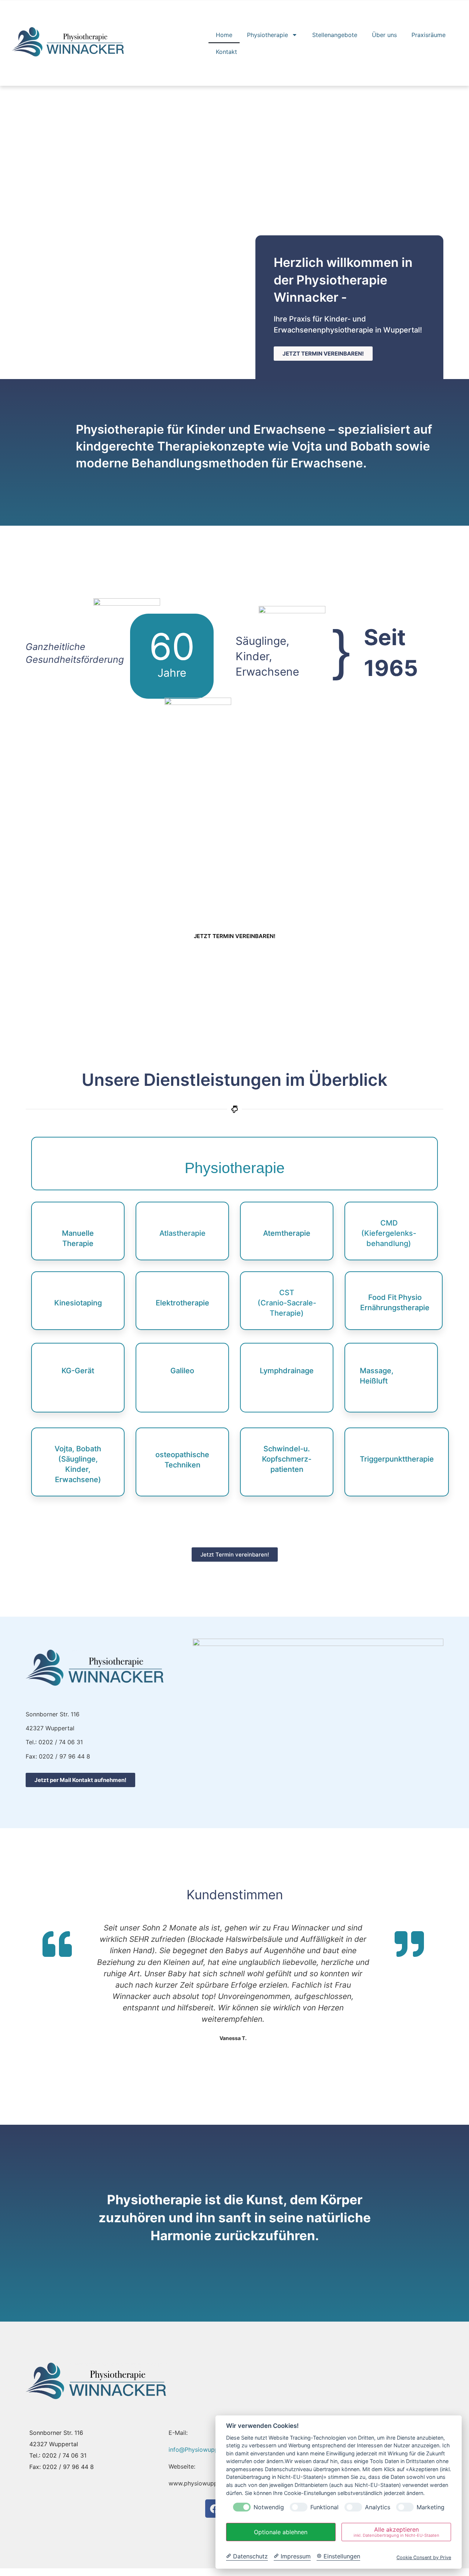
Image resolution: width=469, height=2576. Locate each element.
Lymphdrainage (287, 1371)
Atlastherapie (182, 1233)
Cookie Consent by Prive (424, 2557)
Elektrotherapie (182, 1303)
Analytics (378, 2507)
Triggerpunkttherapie (397, 1459)
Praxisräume (429, 35)
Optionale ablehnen (281, 2532)
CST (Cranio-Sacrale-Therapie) (287, 1303)
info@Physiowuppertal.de (204, 2450)
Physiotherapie (267, 35)
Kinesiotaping (78, 1303)
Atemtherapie (287, 1233)
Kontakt (226, 52)
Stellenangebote (335, 35)
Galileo (182, 1371)
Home (224, 35)
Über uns (384, 35)
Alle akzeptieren (396, 2532)
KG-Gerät (78, 1371)
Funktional (324, 2507)
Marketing (431, 2507)
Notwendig (269, 2507)
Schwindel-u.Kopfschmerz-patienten (287, 1459)
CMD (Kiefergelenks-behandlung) (389, 1233)
